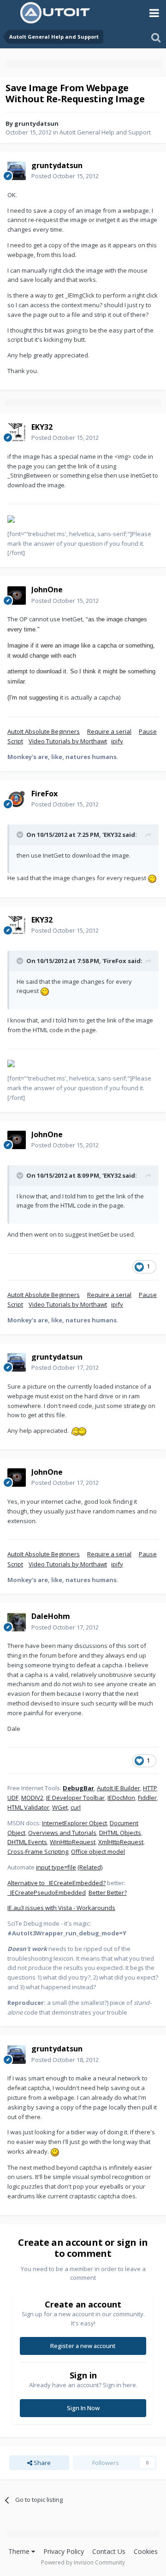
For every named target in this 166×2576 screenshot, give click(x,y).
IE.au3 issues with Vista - (42, 1908)
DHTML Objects (120, 1833)
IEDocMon (121, 1798)
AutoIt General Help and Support (105, 132)
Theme (20, 2551)
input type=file (56, 1867)
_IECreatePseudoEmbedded (47, 1893)
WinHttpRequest (73, 1842)
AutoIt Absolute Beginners (44, 731)
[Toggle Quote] (21, 835)
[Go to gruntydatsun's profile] (17, 171)
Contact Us (109, 2551)
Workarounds (96, 1908)
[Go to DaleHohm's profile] (17, 1622)
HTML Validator (28, 1807)
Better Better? (108, 1893)
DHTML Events (27, 1842)
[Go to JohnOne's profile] (17, 596)
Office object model (98, 1852)
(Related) (90, 1867)
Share (41, 2463)
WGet (60, 1807)
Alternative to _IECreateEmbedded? (56, 1883)
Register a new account (83, 2346)
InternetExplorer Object (74, 1823)
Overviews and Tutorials (62, 1833)
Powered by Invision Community (83, 2562)
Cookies (146, 2551)
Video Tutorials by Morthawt (68, 741)
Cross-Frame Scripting (38, 1852)
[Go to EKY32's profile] (17, 432)
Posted (65, 176)
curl (76, 1807)
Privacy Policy (64, 2551)
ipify (117, 741)
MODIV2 (32, 1798)
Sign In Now (83, 2408)
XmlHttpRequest (121, 1842)
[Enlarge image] (152, 878)
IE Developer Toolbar (75, 1798)
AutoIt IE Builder (119, 1788)
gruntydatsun (36, 123)
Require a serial (109, 731)
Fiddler (147, 1798)
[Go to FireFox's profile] (17, 799)
